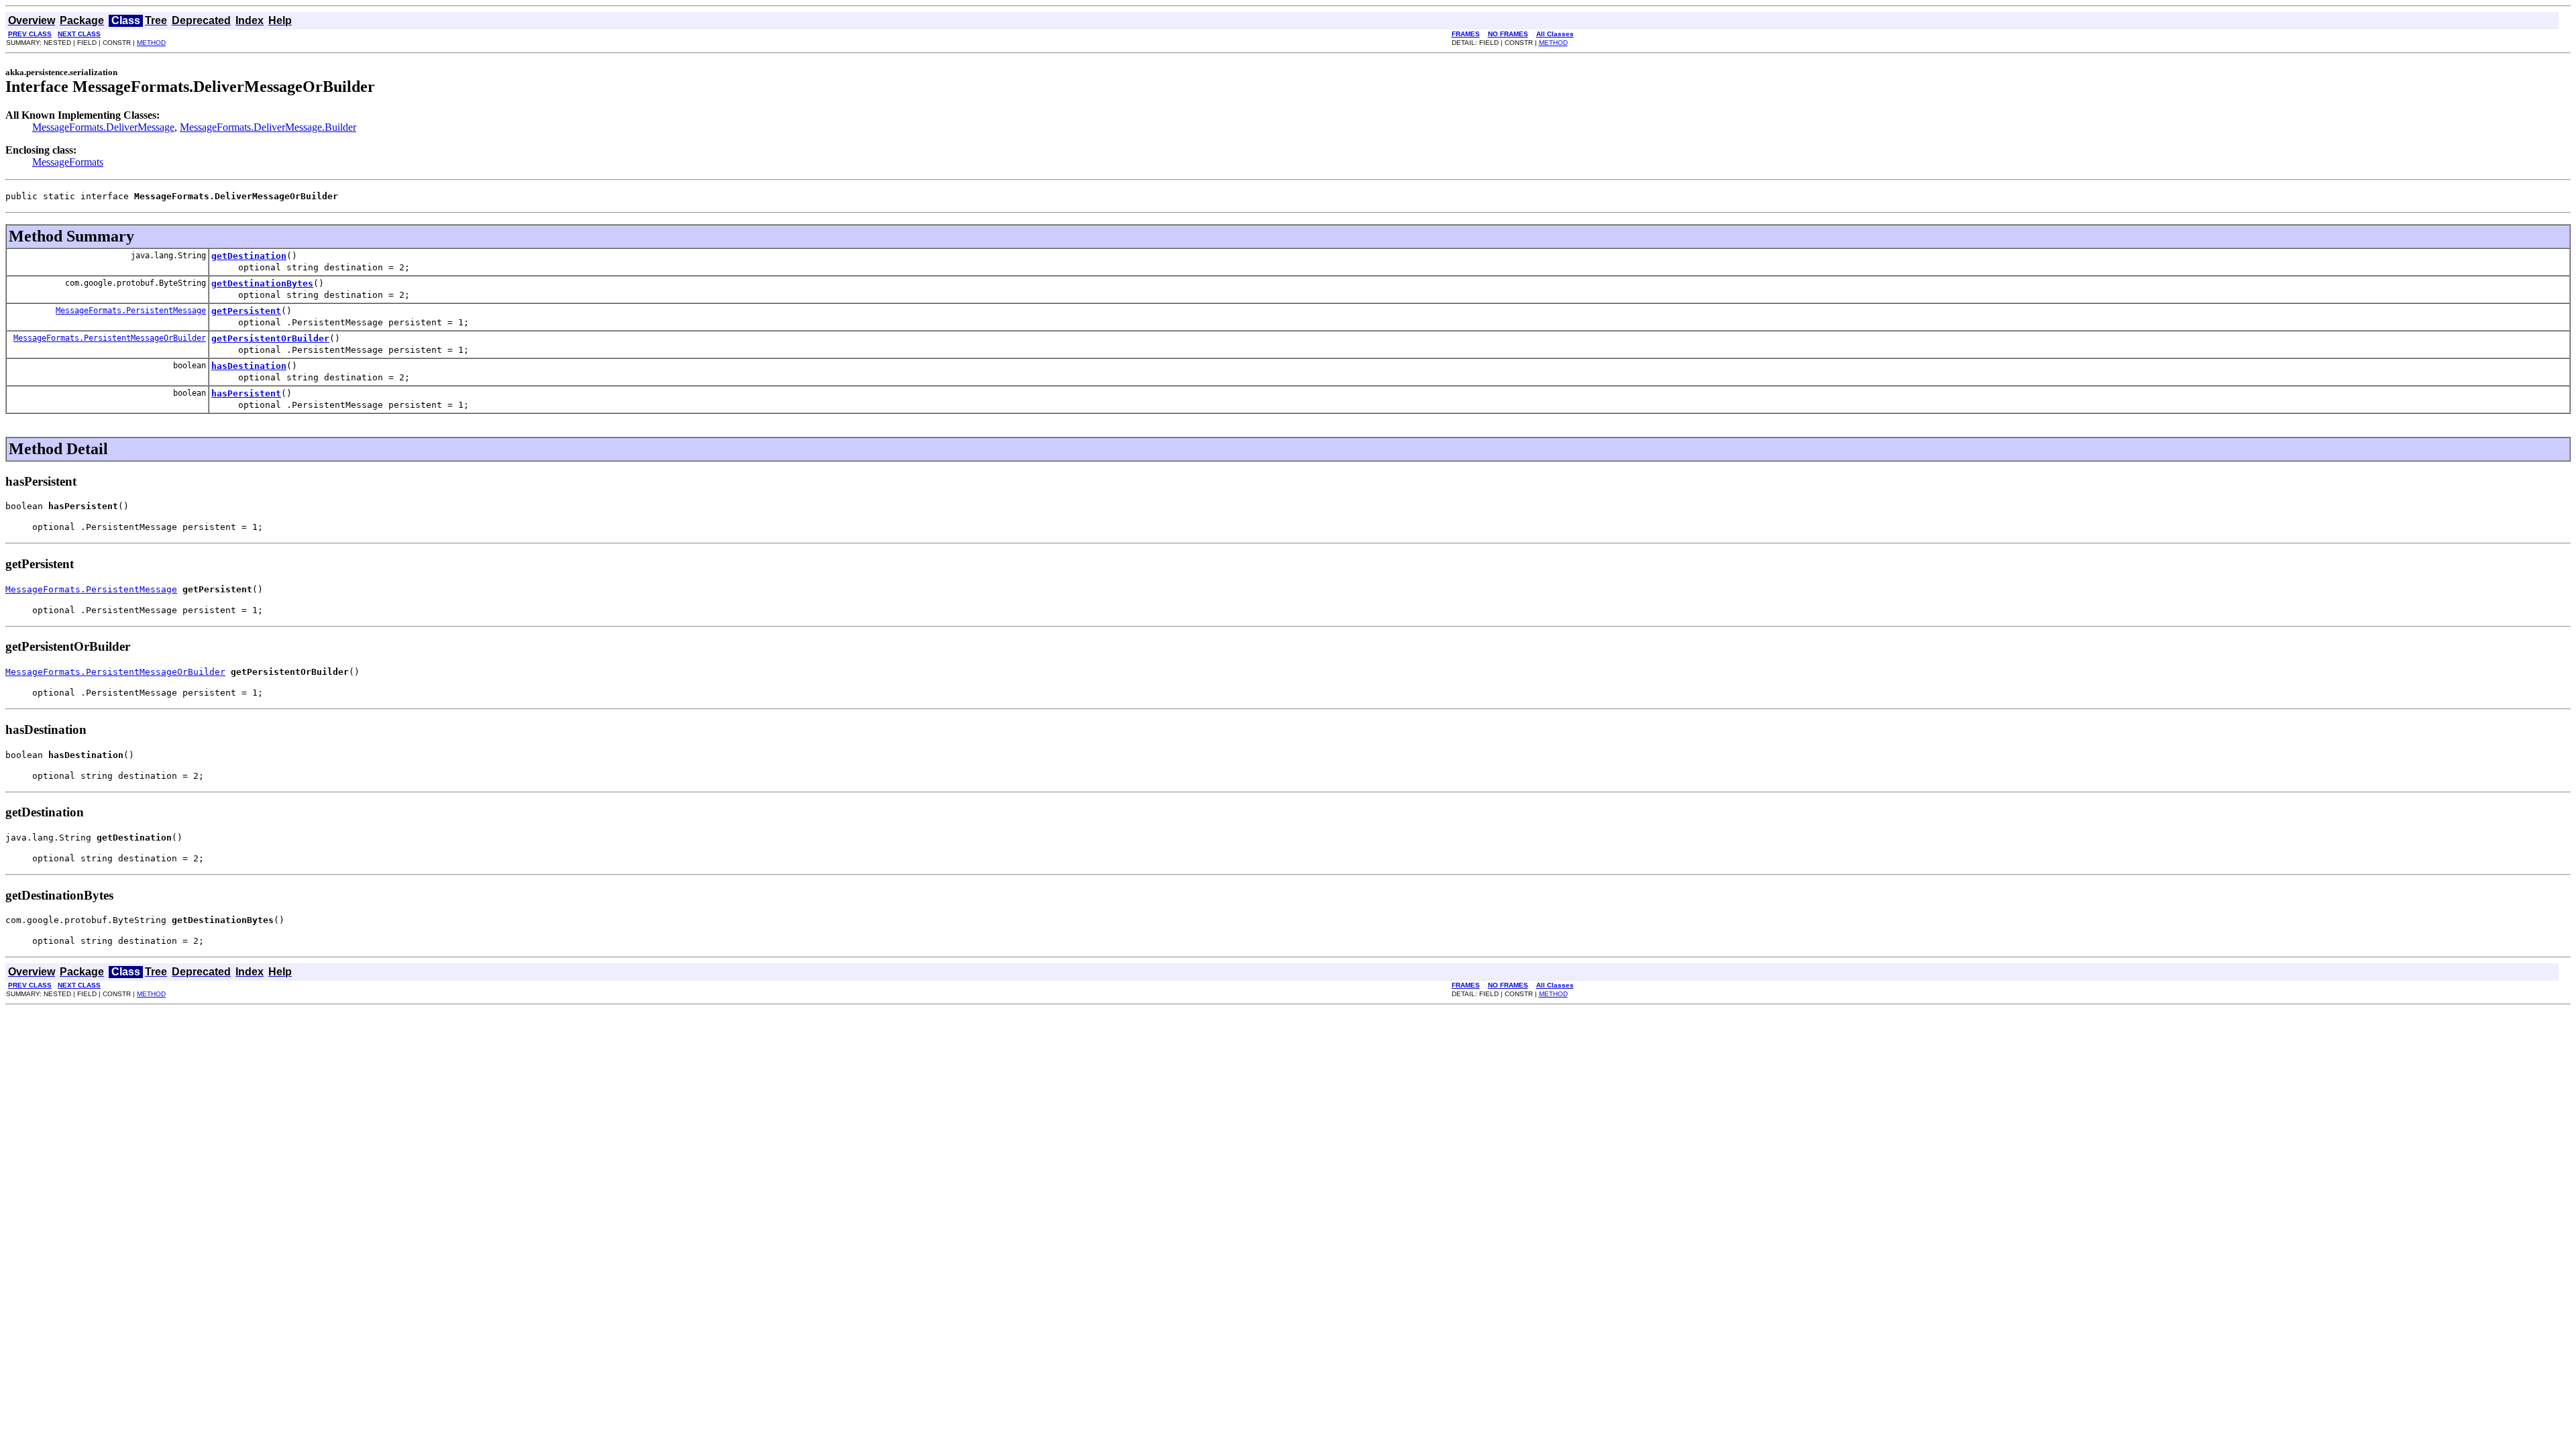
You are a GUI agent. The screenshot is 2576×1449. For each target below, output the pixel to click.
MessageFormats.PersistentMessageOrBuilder (110, 338)
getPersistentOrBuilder (270, 338)
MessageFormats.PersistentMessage (131, 311)
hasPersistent (246, 393)
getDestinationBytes (262, 283)
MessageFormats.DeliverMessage (103, 127)
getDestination (249, 256)
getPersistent (246, 311)
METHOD (151, 43)
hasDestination (249, 366)
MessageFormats (68, 162)
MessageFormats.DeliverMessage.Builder (268, 127)
